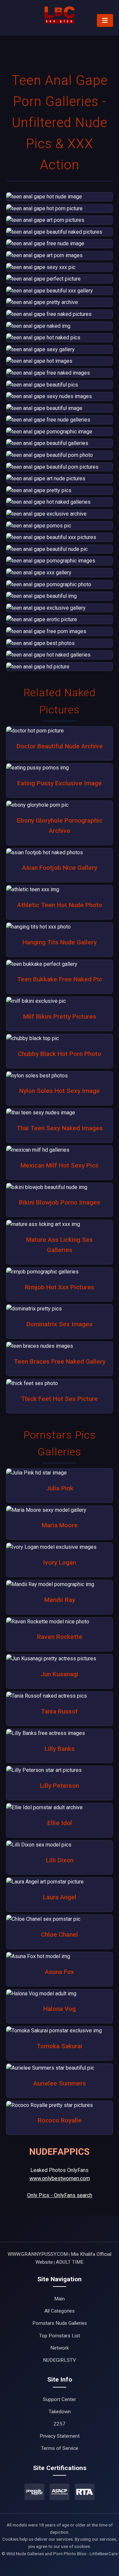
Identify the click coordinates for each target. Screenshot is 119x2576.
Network (59, 2348)
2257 (59, 2424)
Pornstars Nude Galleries (60, 2323)
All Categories (59, 2311)
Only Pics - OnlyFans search (60, 2195)
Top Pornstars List (59, 2336)
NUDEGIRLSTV (59, 2360)
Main (59, 2299)
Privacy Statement (60, 2436)
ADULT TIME (70, 2262)
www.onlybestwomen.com (60, 2178)
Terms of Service (60, 2448)
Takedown (60, 2412)
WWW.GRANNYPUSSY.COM (38, 2254)
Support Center (59, 2399)
